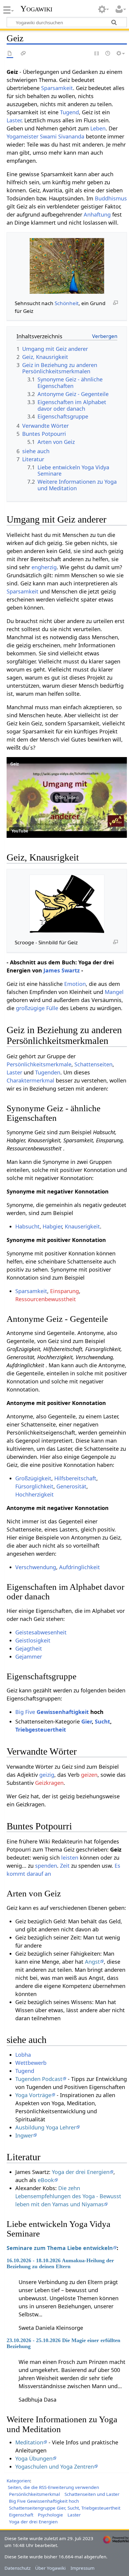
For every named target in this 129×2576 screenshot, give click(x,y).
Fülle (52, 1008)
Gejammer (29, 1657)
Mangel (114, 992)
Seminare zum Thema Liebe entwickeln (60, 2248)
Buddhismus (111, 198)
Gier (87, 1721)
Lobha (23, 2055)
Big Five (25, 1712)
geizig (47, 1775)
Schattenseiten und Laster (92, 2494)
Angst (92, 1962)
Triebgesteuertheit (41, 1729)
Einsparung (64, 1291)
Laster (14, 120)
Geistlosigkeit (33, 1640)
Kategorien (18, 2481)
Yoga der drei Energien (81, 2172)
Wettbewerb (31, 2063)
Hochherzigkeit (34, 1494)
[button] (67, 797)
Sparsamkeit (57, 88)
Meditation (29, 2442)
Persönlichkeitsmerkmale (39, 1064)
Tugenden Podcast (39, 2079)
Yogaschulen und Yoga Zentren (55, 2467)
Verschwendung (36, 1567)
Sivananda (71, 136)
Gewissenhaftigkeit (63, 1712)
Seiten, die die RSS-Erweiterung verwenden (53, 2487)
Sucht (102, 1721)
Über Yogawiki (50, 2568)
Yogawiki (36, 9)
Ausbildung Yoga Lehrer (46, 2127)
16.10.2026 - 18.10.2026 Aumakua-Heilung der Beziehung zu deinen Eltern (60, 2263)
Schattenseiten (93, 1064)
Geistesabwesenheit (41, 1632)
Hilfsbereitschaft (75, 1478)
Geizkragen (49, 1783)
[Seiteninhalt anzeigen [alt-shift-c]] (10, 54)
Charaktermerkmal (30, 1080)
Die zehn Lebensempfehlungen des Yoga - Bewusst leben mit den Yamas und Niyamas (68, 2196)
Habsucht (27, 1226)
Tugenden (48, 1072)
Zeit (65, 1866)
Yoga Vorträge (33, 2095)
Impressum (82, 2568)
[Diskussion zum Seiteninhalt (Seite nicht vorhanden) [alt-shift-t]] (23, 54)
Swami (48, 136)
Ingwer (24, 2135)
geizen (89, 1775)
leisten (70, 1858)
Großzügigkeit (33, 1478)
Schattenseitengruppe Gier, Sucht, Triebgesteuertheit (65, 2508)
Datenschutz (18, 2568)
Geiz (15, 764)
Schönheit (67, 303)
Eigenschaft (21, 2515)
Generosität (71, 1486)
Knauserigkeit (82, 1226)
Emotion (75, 984)
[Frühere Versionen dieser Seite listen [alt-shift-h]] (108, 54)
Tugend (69, 112)
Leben (98, 128)
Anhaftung (97, 214)
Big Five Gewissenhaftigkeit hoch (44, 2501)
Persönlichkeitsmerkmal (34, 2494)
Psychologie (50, 2515)
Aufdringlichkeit (79, 1567)
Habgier (52, 1226)
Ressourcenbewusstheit (46, 1299)
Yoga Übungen (34, 2458)
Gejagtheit (29, 1648)
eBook (46, 2180)
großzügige (30, 1008)
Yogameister (22, 136)
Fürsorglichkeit (34, 1486)
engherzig (44, 567)
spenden (46, 1866)
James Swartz (62, 970)
